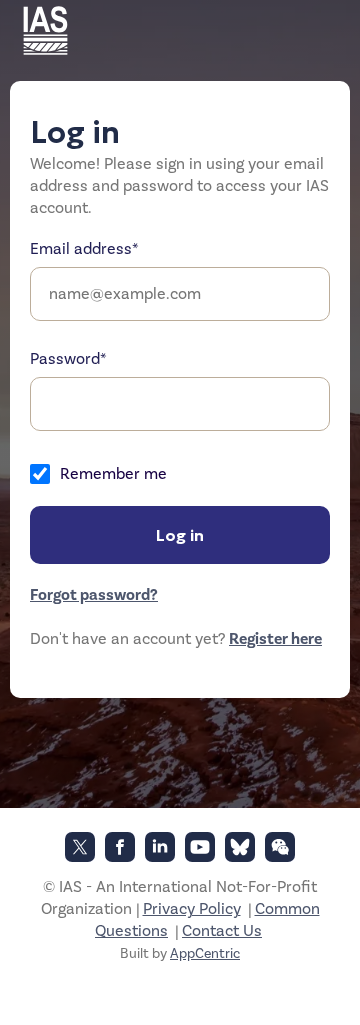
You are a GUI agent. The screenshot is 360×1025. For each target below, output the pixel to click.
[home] (50, 30)
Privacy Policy (192, 909)
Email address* (84, 249)
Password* (68, 359)
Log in (180, 535)
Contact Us (222, 931)
